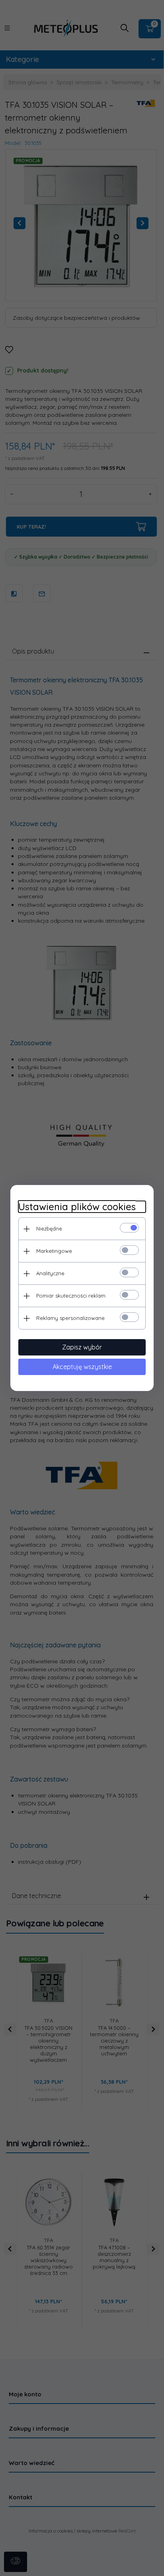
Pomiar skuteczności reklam (71, 1296)
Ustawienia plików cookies (77, 1207)
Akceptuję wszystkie (82, 1367)
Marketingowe (54, 1251)
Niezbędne (49, 1229)
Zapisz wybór (82, 1347)
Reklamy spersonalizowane (70, 1318)
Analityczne (50, 1273)
